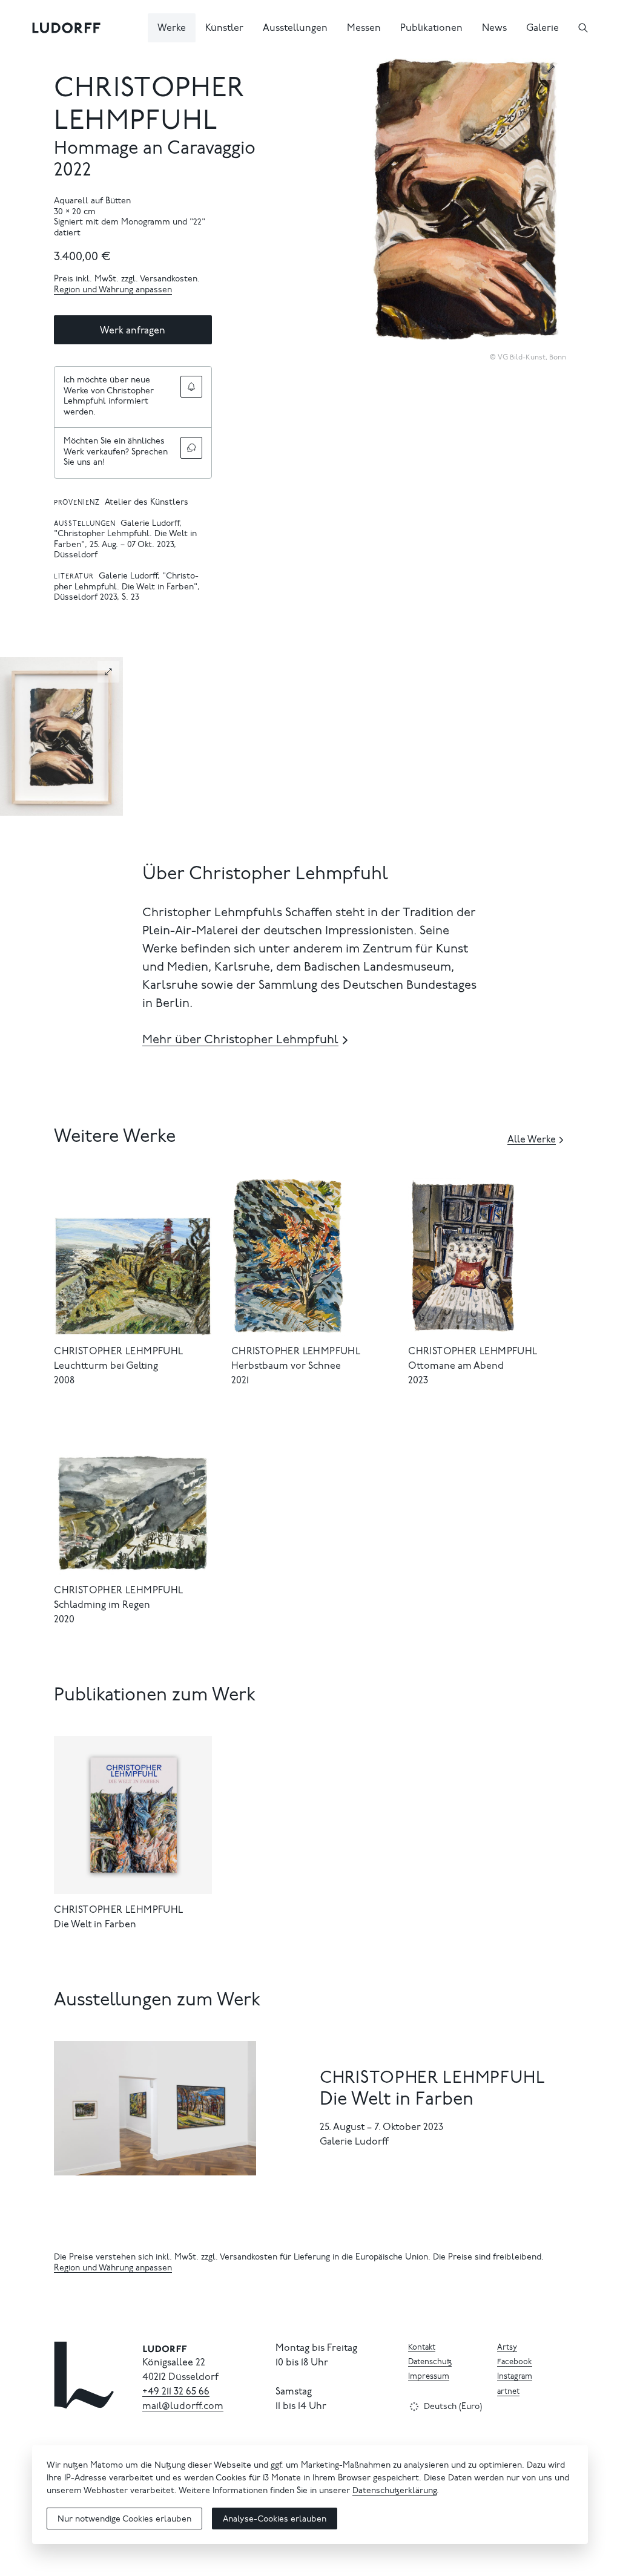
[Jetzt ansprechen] (191, 448)
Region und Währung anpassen (113, 290)
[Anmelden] (191, 387)
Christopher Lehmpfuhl (118, 1352)
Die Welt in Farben (95, 1925)
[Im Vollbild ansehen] (551, 69)
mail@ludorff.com (183, 2407)
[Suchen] (583, 28)
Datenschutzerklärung (394, 2491)
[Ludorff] (67, 28)
